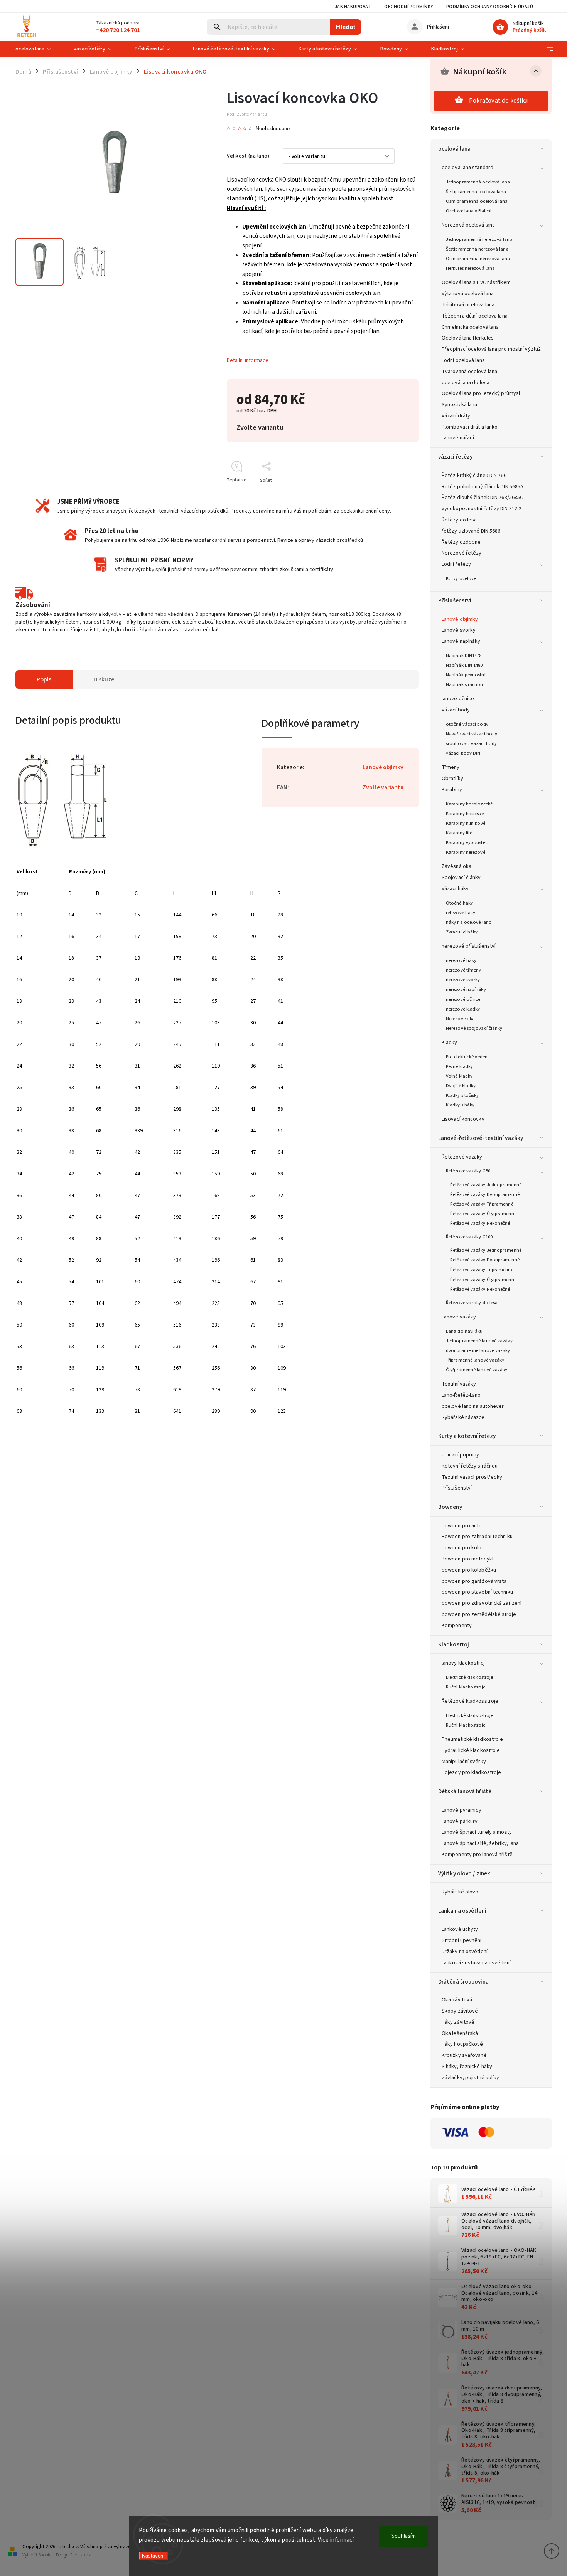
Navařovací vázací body (472, 734)
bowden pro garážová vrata (474, 1581)
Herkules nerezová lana (470, 268)
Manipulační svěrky (464, 1762)
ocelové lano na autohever (473, 1406)
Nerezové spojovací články (474, 1028)
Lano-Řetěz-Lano (461, 1395)
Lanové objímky (460, 619)
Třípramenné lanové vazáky (475, 1360)
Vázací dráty (456, 416)
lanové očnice (458, 699)
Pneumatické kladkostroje (472, 1739)
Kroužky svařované (464, 2055)
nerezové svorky (463, 980)
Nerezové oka (460, 1019)
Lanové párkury (460, 1821)
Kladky (450, 1043)
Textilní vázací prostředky (472, 1477)
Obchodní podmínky (409, 7)
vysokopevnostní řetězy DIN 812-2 (482, 509)
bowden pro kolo (462, 1548)
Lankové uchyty (460, 1929)
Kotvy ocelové (461, 578)
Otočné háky (459, 903)
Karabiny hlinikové (466, 823)
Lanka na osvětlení (462, 1911)
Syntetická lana (460, 405)
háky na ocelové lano (469, 922)
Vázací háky (455, 889)
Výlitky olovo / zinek (464, 1873)
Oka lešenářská (460, 2033)
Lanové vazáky (459, 1317)
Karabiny (452, 790)
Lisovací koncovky (463, 1119)
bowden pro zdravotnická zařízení (482, 1603)
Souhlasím (404, 2536)
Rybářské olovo (460, 1892)
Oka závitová (457, 2000)
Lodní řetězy (456, 564)
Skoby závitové (460, 2011)
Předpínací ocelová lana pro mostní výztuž (491, 349)
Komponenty (457, 1626)
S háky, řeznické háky (467, 2067)
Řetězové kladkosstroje (470, 1701)
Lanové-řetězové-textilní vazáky (481, 1138)
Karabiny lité (459, 833)
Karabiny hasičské (465, 814)
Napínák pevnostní (466, 675)
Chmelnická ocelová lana (470, 327)
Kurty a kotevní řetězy (467, 1436)
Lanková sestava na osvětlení (476, 1963)
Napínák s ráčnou (465, 684)
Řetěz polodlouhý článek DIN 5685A (483, 487)
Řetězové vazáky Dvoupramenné (485, 1194)
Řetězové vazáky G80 (468, 1171)
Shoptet (46, 2555)
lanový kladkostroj (463, 1663)
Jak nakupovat (353, 7)
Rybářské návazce (463, 1417)
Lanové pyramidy (462, 1810)
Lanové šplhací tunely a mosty (477, 1832)
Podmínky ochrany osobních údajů (490, 7)
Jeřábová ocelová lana (468, 305)
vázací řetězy (455, 457)
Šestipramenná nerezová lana (477, 249)
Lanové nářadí (458, 438)
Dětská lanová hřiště (465, 1791)
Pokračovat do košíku (498, 101)
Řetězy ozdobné (461, 542)
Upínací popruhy (461, 1455)
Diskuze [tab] (104, 679)
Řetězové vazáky (462, 1157)
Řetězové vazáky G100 (469, 1237)
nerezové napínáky (466, 989)
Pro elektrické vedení (467, 1057)
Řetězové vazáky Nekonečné (480, 1223)
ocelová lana (454, 149)
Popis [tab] (44, 679)
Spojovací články (461, 878)
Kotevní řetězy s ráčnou (470, 1466)
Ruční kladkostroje (466, 1687)
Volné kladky (459, 1076)
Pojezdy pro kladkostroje (471, 1772)
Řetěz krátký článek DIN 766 (474, 476)
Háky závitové (458, 2022)
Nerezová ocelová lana (468, 225)
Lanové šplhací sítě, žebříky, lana (480, 1843)
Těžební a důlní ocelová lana (475, 316)
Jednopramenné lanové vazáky (479, 1341)
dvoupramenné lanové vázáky (478, 1350)
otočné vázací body (467, 724)
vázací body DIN (463, 753)
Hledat (346, 27)
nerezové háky (461, 960)
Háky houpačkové (462, 2044)
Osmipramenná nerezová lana (478, 259)
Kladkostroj (454, 1644)
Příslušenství (455, 600)
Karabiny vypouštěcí (467, 842)
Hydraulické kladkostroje (471, 1750)
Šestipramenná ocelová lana (476, 192)
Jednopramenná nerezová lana (479, 239)
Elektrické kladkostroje (469, 1677)
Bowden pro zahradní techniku (477, 1537)
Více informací (336, 2540)
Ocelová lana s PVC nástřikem (476, 282)
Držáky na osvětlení (465, 1952)
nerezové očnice (463, 999)
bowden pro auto (462, 1526)
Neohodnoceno (273, 129)
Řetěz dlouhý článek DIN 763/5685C (482, 498)
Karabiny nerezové (466, 852)
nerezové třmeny (464, 970)
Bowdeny (450, 1507)
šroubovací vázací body (471, 743)
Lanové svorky (459, 630)
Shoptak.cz (80, 2555)
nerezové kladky (463, 1009)
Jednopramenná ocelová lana (478, 182)
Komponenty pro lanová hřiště (477, 1855)
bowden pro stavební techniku (477, 1592)
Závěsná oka (456, 866)
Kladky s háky (460, 1105)
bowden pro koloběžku (469, 1570)
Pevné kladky (459, 1066)
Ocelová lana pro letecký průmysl (481, 393)
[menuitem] (39, 49)
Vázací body (456, 710)
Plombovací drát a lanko (470, 427)
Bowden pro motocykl (467, 1559)
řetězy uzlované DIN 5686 (471, 531)
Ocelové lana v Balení (469, 211)
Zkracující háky (462, 932)
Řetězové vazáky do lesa (472, 1303)
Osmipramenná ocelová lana (477, 201)
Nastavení (153, 2556)
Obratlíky (452, 779)
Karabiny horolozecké (469, 804)
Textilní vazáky (459, 1384)
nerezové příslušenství (469, 946)
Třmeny (451, 767)
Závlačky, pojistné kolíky (471, 2078)
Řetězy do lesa (459, 520)
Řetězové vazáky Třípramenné (482, 1204)
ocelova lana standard (467, 168)
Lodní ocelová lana (463, 360)
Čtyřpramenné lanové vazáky (477, 1370)
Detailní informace (248, 360)
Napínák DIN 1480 (464, 665)
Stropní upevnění (462, 1940)
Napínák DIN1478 (464, 656)
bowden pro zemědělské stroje (479, 1614)
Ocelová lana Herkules (468, 338)
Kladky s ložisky (462, 1095)
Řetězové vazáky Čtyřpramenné (483, 1214)
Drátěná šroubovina (463, 1982)
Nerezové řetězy (462, 553)
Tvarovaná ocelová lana (469, 372)
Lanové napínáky (461, 641)
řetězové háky (461, 913)
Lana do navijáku (464, 1331)
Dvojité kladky (461, 1086)
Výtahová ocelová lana (468, 294)
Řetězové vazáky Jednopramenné (486, 1185)
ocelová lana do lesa (466, 383)
